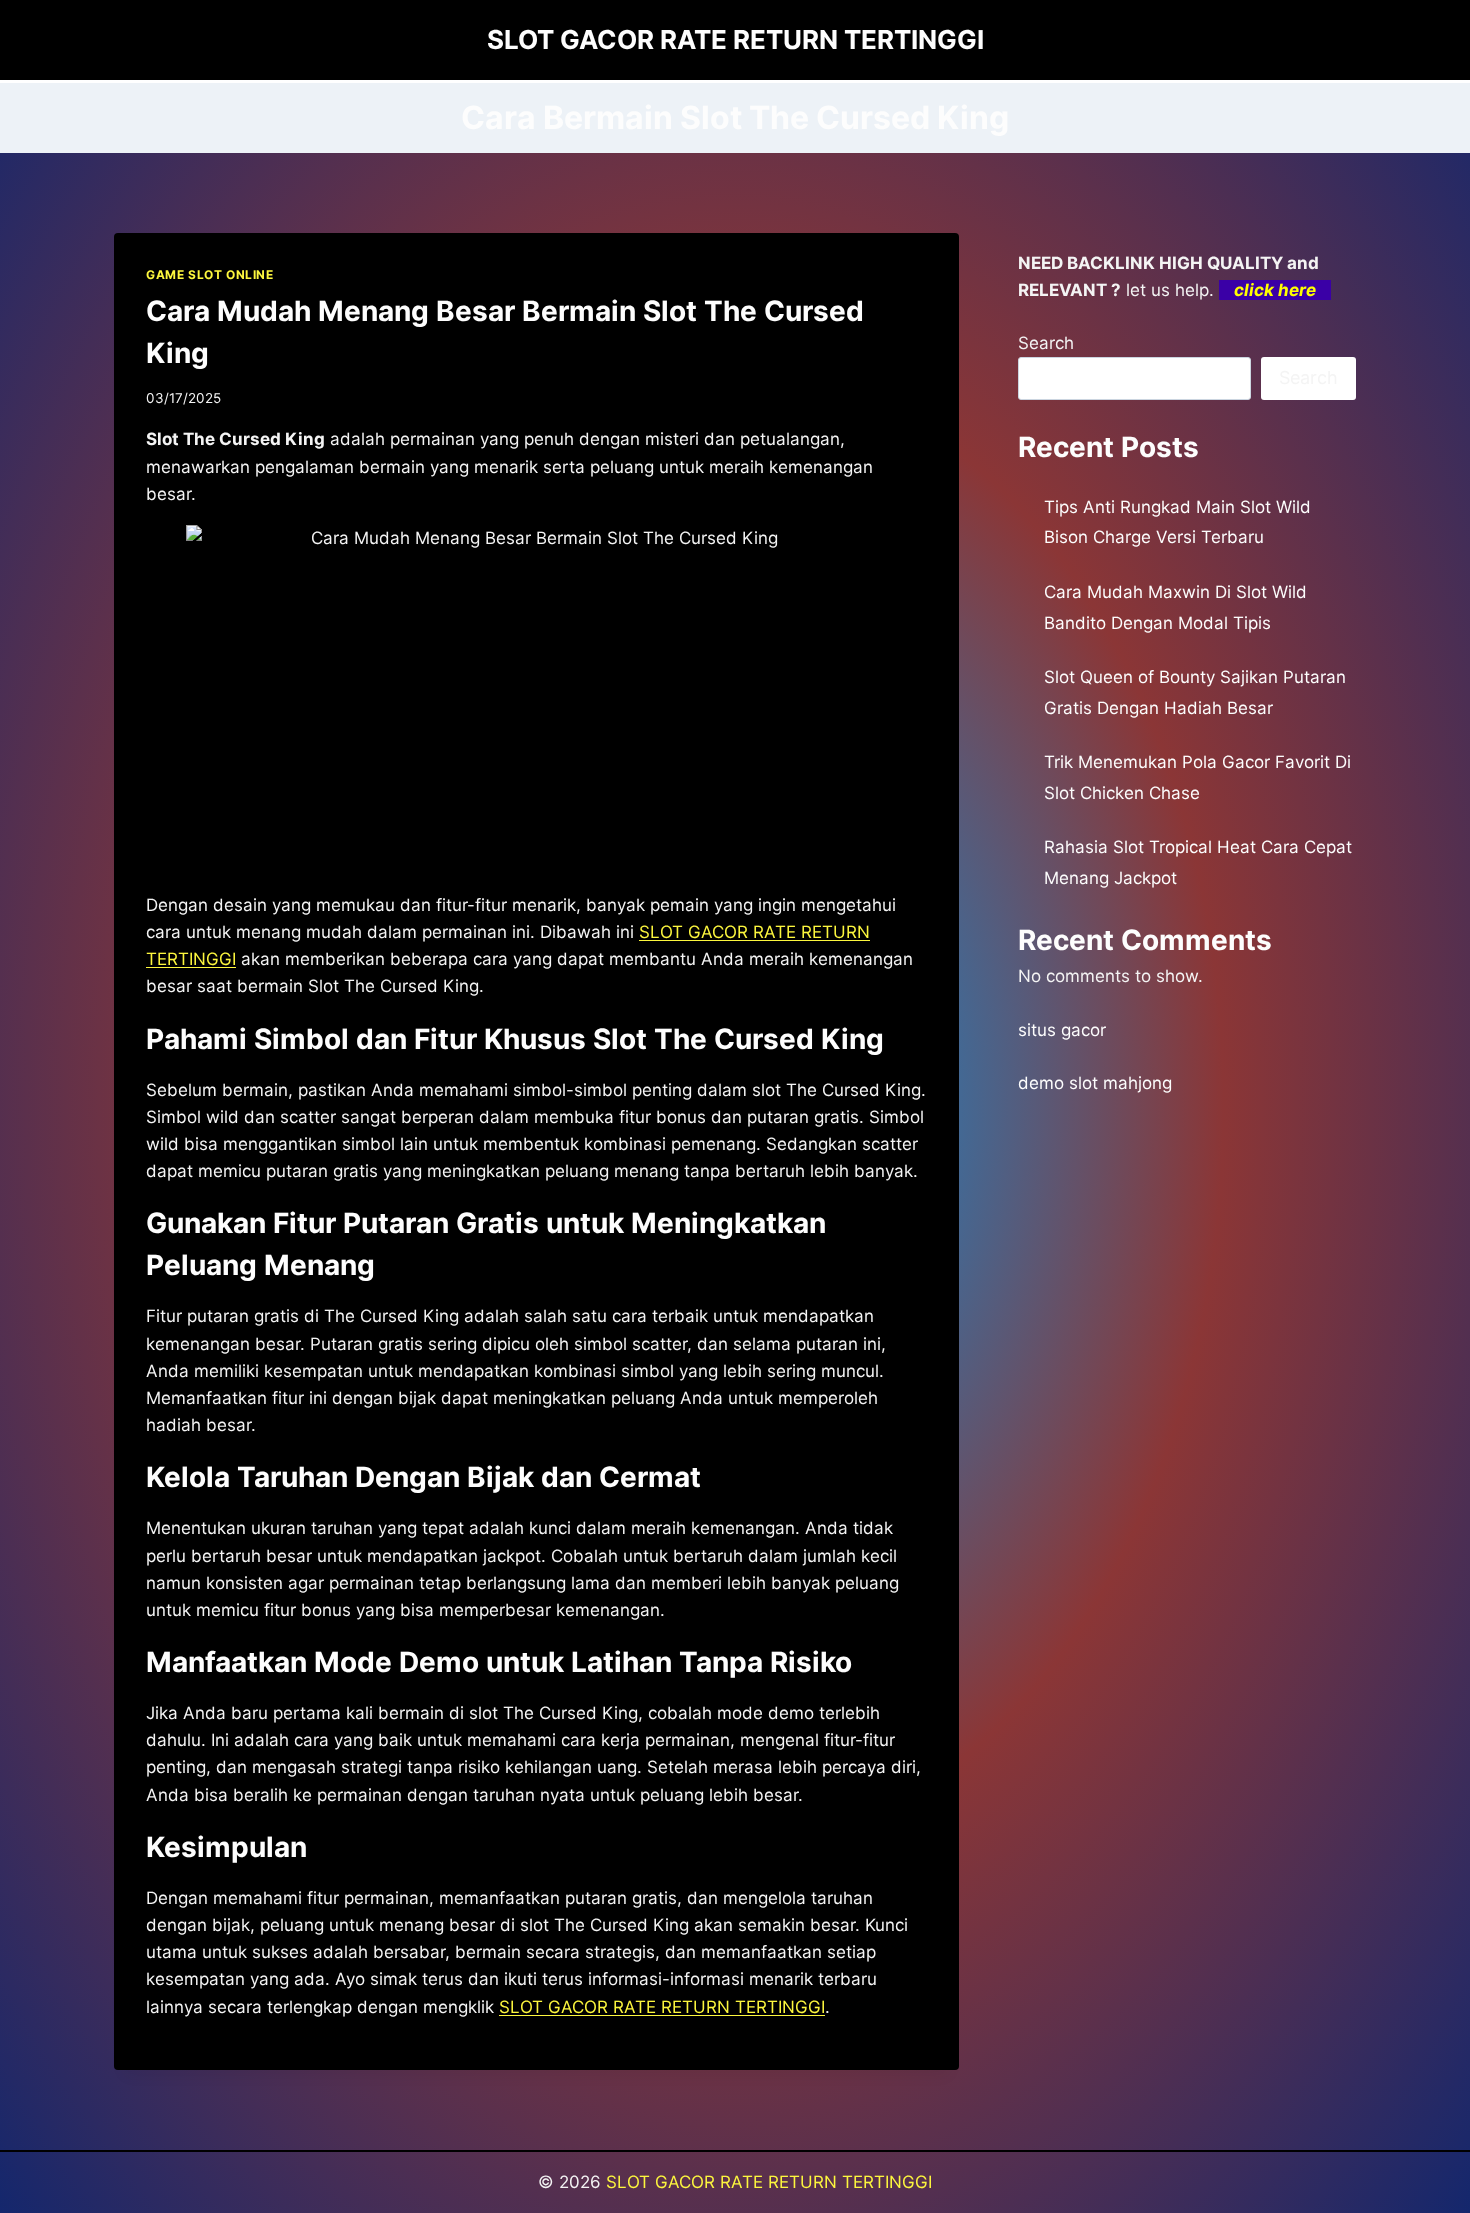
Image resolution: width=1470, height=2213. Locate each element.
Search (1046, 343)
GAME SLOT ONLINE (210, 274)
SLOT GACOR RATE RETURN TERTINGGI (662, 2007)
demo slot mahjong (1095, 1083)
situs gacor (1062, 1030)
